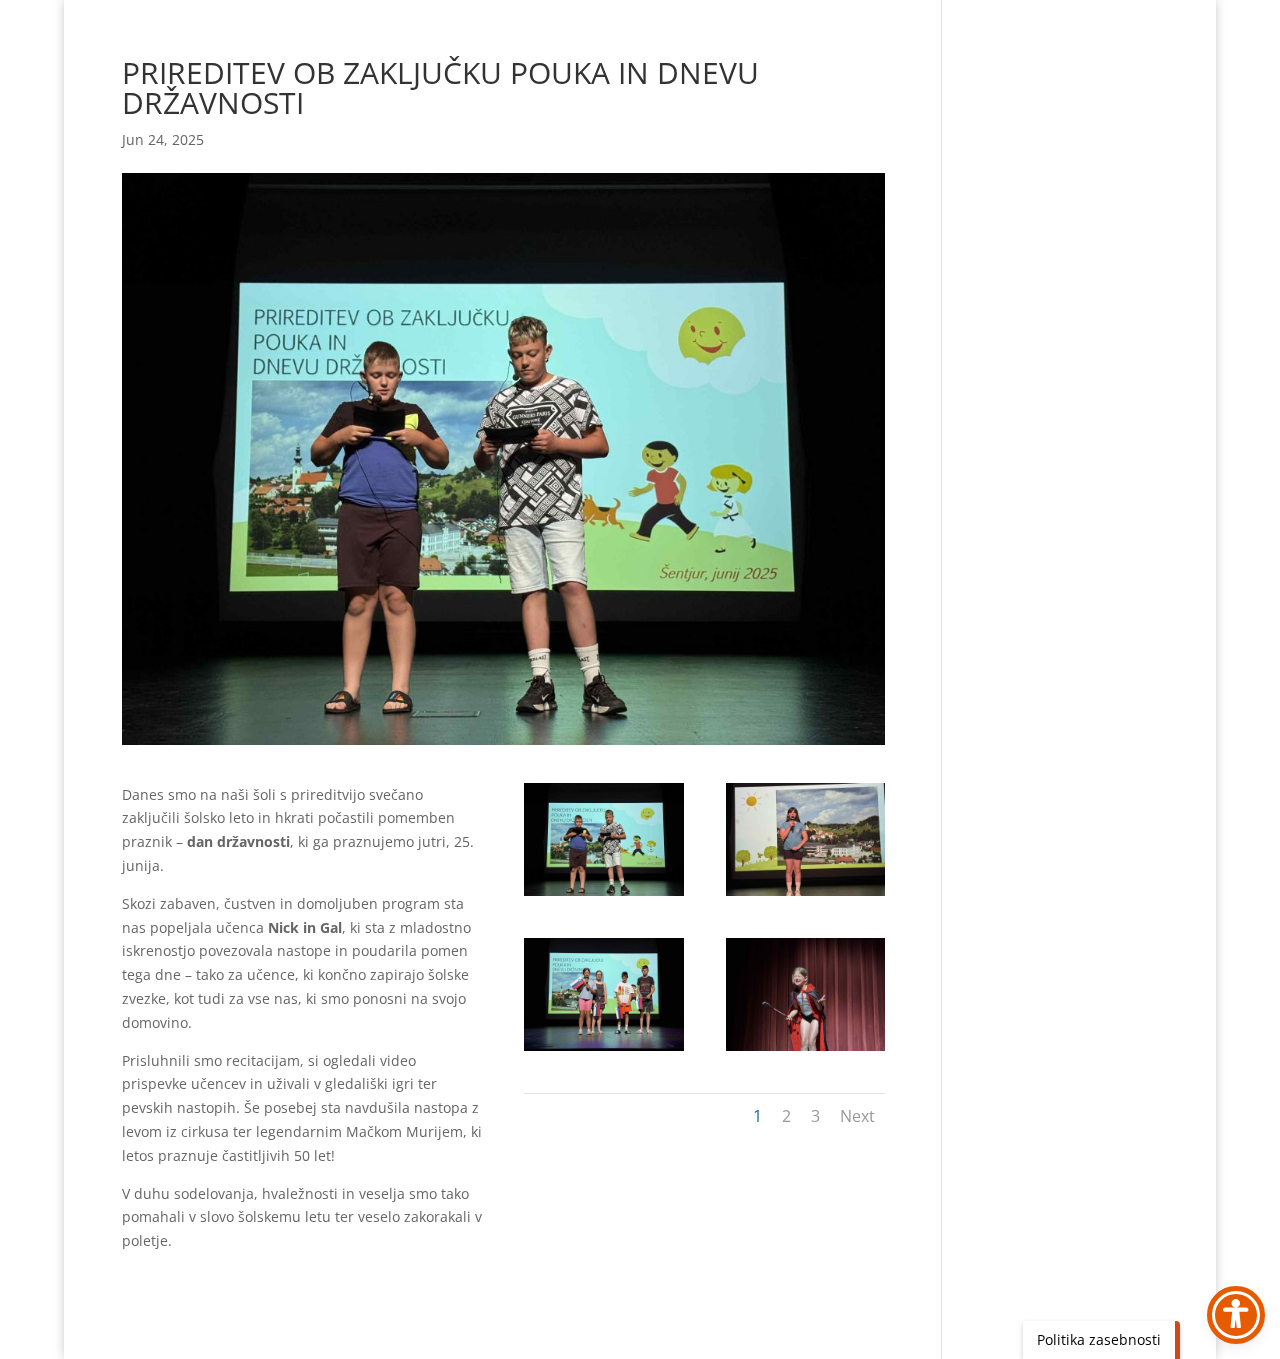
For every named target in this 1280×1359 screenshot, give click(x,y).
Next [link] (857, 1116)
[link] (603, 895)
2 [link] (786, 1116)
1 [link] (757, 1116)
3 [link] (815, 1116)
